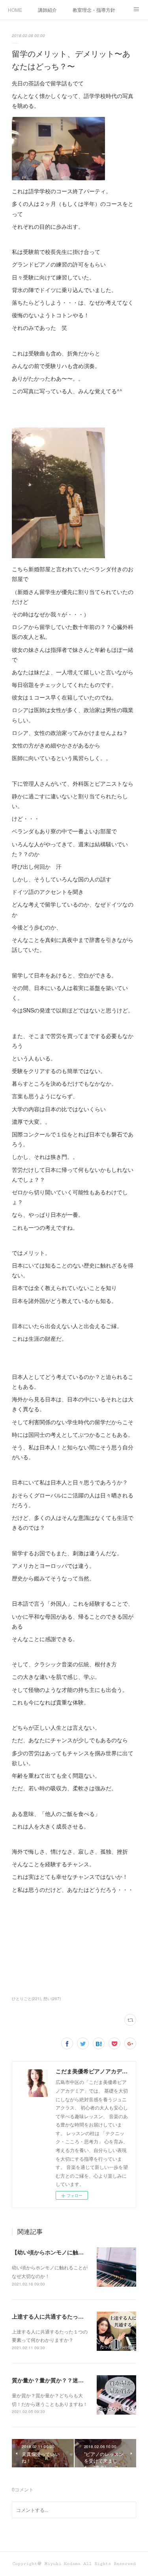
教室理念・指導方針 (94, 10)
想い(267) (52, 1999)
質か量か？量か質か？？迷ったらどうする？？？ (73, 2380)
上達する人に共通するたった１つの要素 (62, 2316)
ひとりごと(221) (26, 1999)
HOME (15, 10)
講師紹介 (47, 10)
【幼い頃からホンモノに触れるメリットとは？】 (73, 2252)
